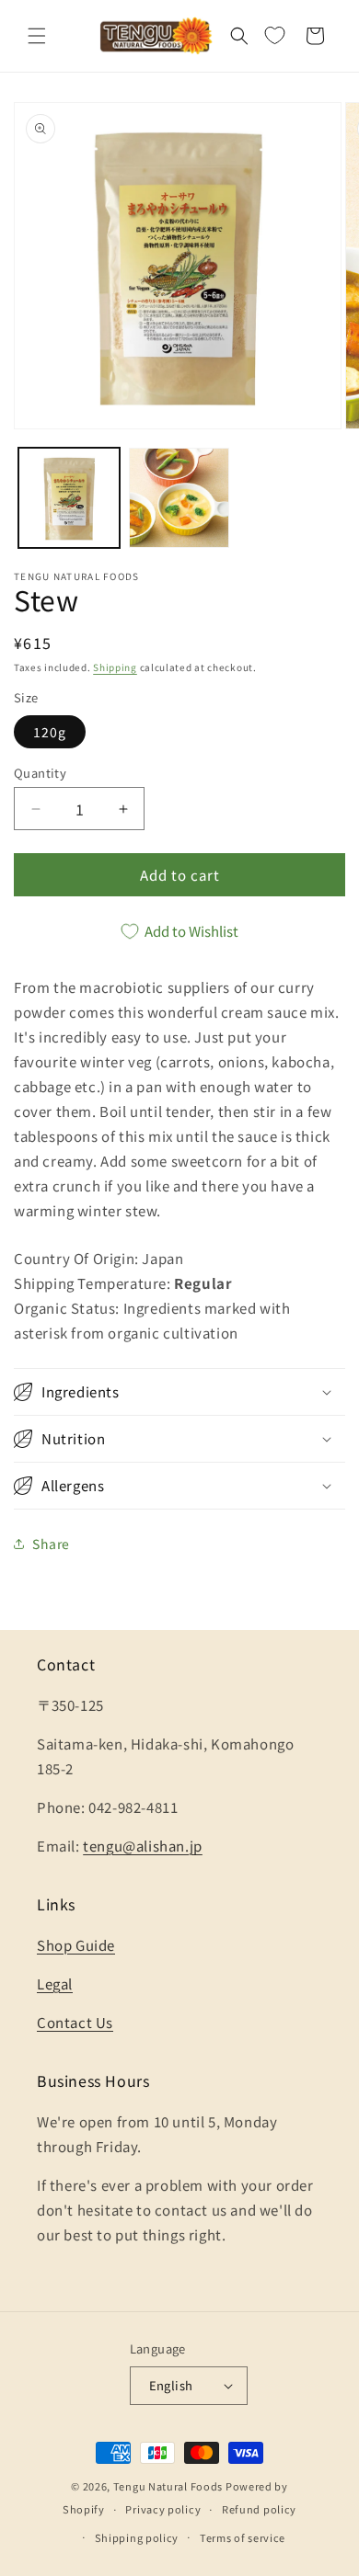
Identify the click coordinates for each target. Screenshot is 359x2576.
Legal (55, 1983)
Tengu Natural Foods (168, 2486)
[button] (37, 36)
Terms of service (243, 2537)
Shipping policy (137, 2537)
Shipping (115, 667)
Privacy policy (163, 2509)
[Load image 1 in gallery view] (69, 498)
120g (50, 732)
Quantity (40, 773)
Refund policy (259, 2509)
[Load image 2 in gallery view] (179, 498)
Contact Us (75, 2022)
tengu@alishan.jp (143, 1846)
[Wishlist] (274, 36)
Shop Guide (76, 1945)
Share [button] (51, 1544)
